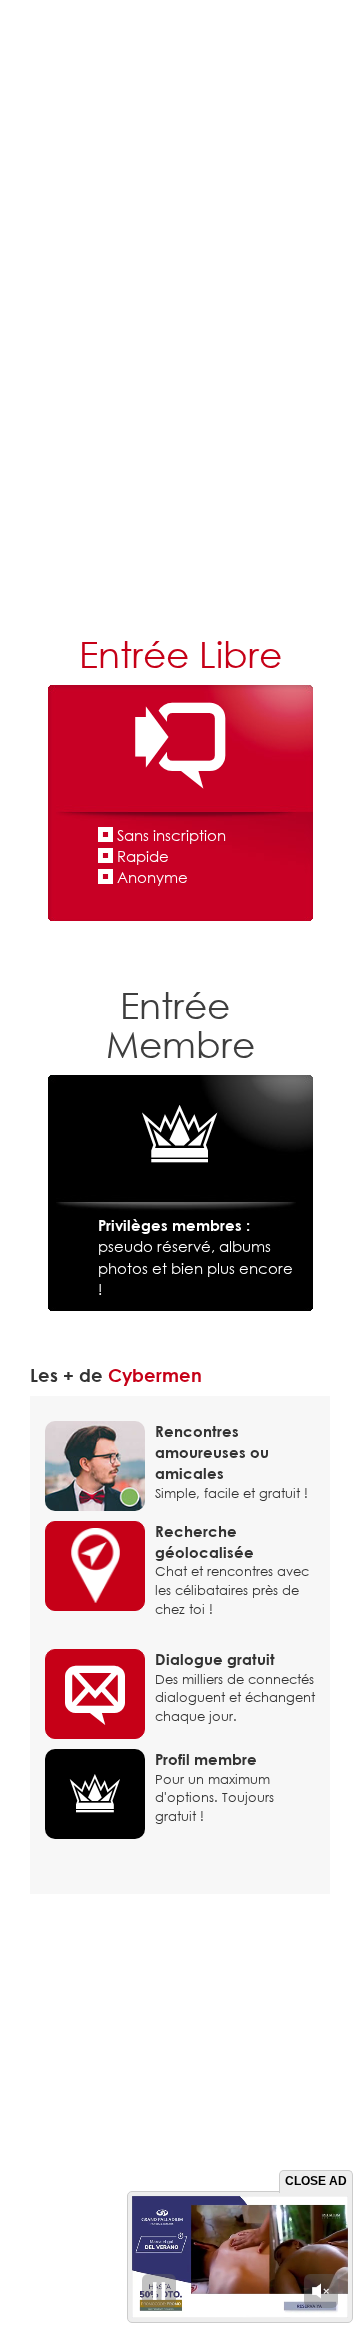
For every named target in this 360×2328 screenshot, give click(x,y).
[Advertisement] (180, 425)
